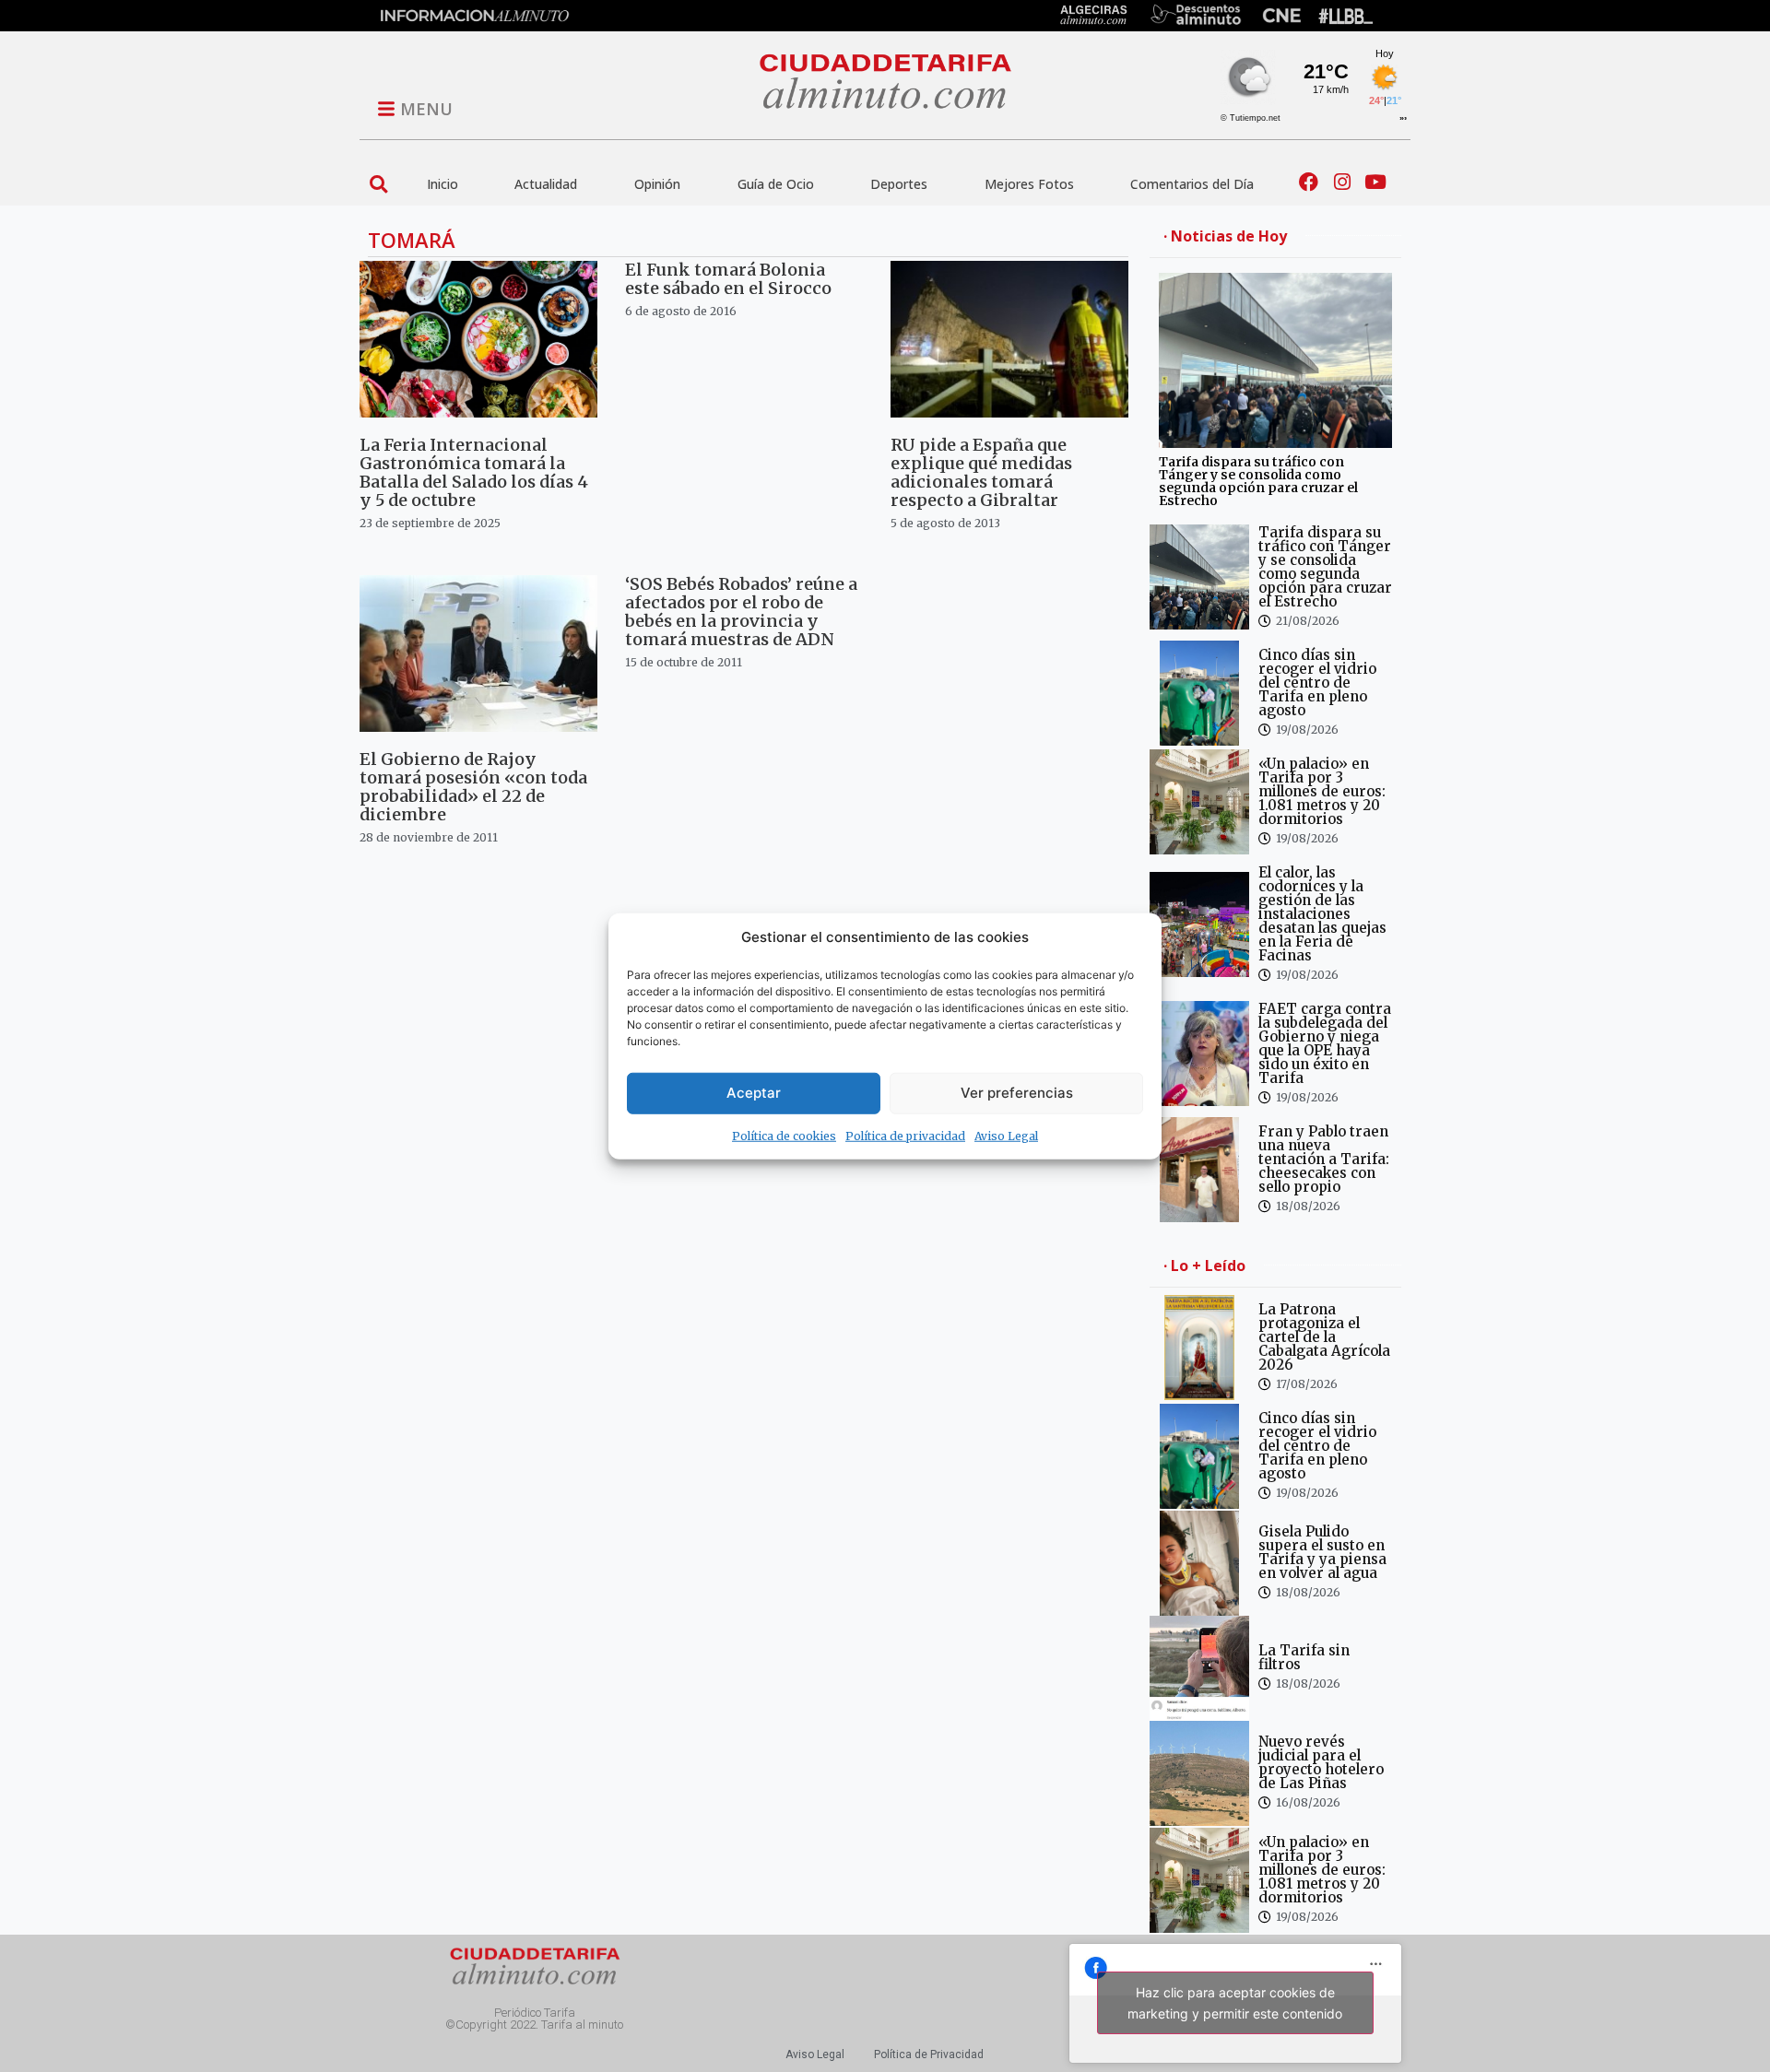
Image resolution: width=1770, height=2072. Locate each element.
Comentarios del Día (1192, 184)
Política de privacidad (905, 1135)
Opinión (657, 184)
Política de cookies (784, 1135)
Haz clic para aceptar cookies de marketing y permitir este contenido (1235, 2003)
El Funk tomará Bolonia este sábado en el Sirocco (728, 279)
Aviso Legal (1006, 1135)
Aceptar (754, 1093)
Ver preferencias (1017, 1093)
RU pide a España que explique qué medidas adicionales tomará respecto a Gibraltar (981, 472)
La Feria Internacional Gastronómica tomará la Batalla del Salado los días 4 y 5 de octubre (474, 472)
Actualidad (546, 184)
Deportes (899, 184)
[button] (378, 184)
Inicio (442, 184)
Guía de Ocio (776, 184)
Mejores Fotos (1029, 184)
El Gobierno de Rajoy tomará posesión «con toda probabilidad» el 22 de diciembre (473, 787)
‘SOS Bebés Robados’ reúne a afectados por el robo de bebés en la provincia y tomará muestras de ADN (741, 612)
